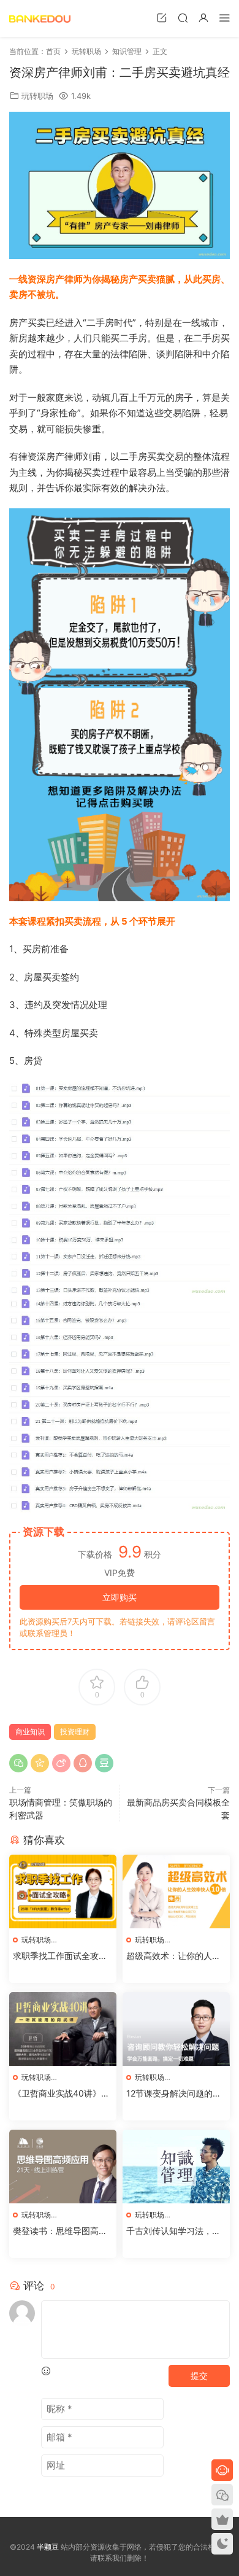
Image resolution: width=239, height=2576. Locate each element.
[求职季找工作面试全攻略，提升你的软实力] (63, 1891)
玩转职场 (37, 96)
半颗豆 (40, 18)
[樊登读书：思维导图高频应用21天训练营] (63, 2167)
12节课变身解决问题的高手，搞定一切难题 (174, 2094)
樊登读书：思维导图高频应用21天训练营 (60, 2231)
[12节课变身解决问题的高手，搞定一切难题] (176, 2029)
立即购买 (120, 1597)
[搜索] (183, 17)
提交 (199, 2376)
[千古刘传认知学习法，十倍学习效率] (176, 2167)
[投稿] (162, 17)
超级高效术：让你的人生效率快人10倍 (173, 1956)
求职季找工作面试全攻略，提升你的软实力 (56, 1956)
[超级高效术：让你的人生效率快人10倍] (176, 1891)
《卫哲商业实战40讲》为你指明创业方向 (61, 2094)
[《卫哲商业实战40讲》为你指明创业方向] (63, 2029)
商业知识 (30, 1732)
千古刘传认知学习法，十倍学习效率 (173, 2231)
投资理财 (75, 1732)
